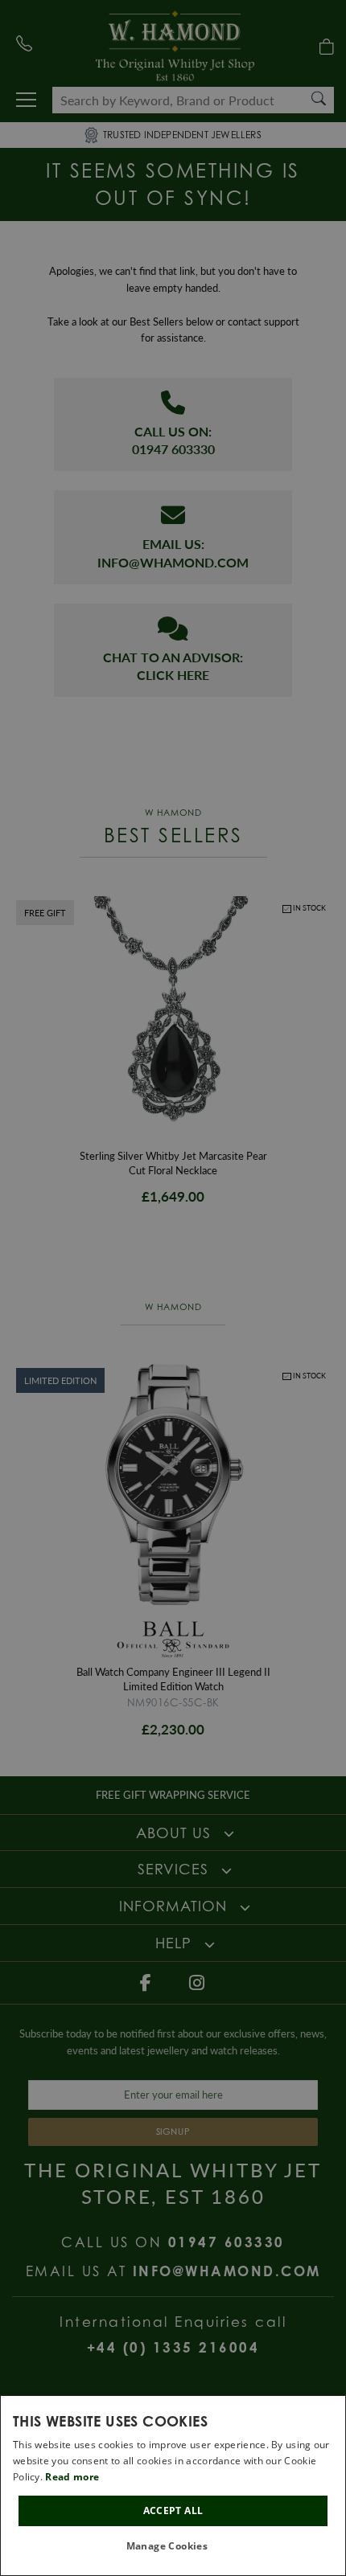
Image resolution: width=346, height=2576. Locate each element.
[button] (173, 2547)
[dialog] (173, 2486)
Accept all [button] (173, 2510)
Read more (72, 2477)
